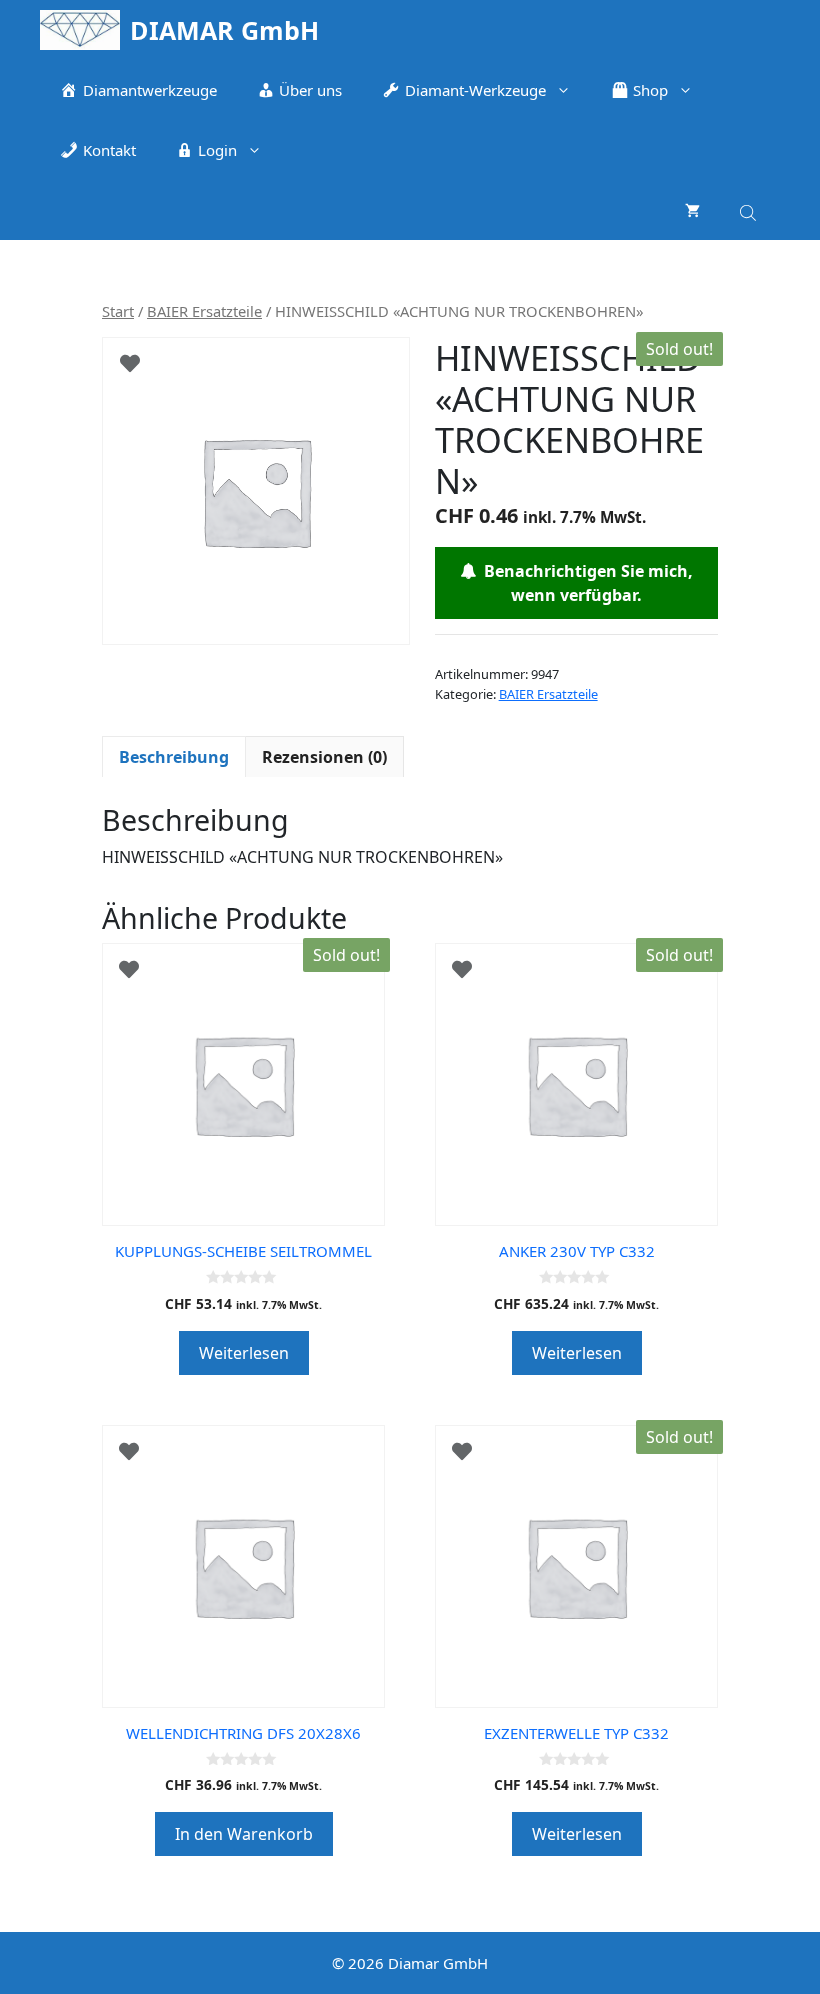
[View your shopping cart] (692, 210)
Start (118, 311)
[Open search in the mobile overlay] (750, 209)
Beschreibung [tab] (174, 757)
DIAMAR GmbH (224, 30)
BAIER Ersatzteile (204, 311)
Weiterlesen (244, 1353)
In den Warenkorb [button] (244, 1834)
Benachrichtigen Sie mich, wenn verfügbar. (584, 583)
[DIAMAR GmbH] (80, 30)
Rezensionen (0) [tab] (324, 757)
